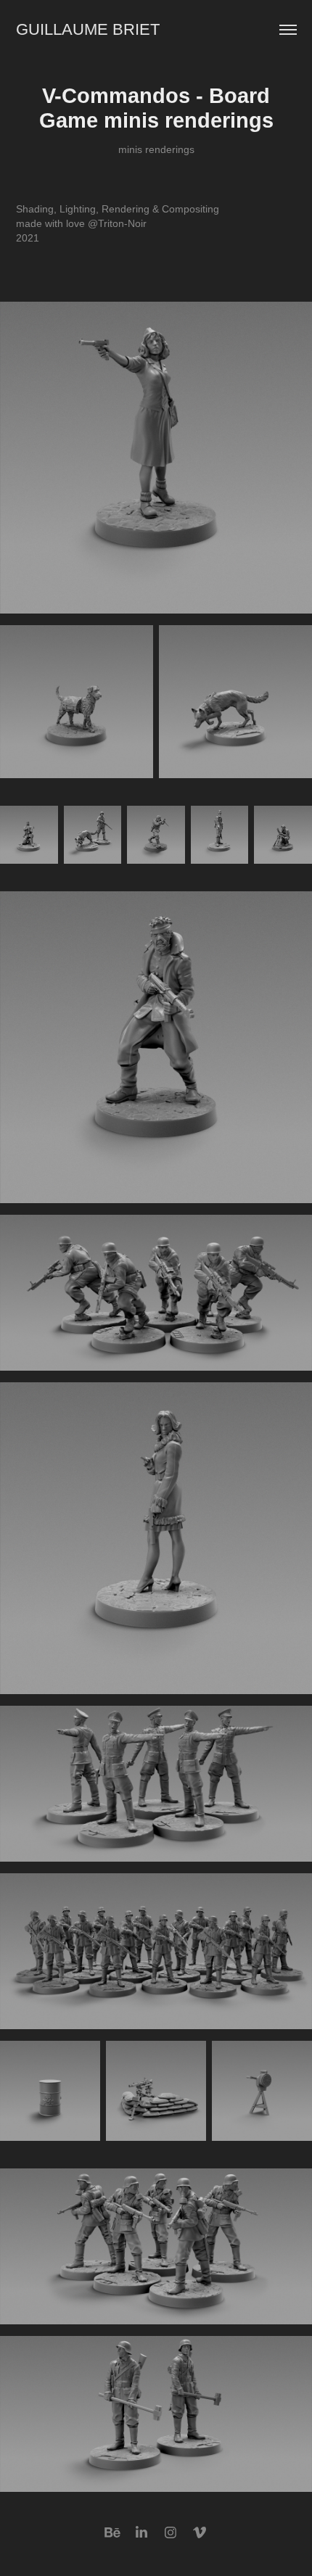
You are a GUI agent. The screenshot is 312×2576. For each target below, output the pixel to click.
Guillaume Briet (88, 29)
